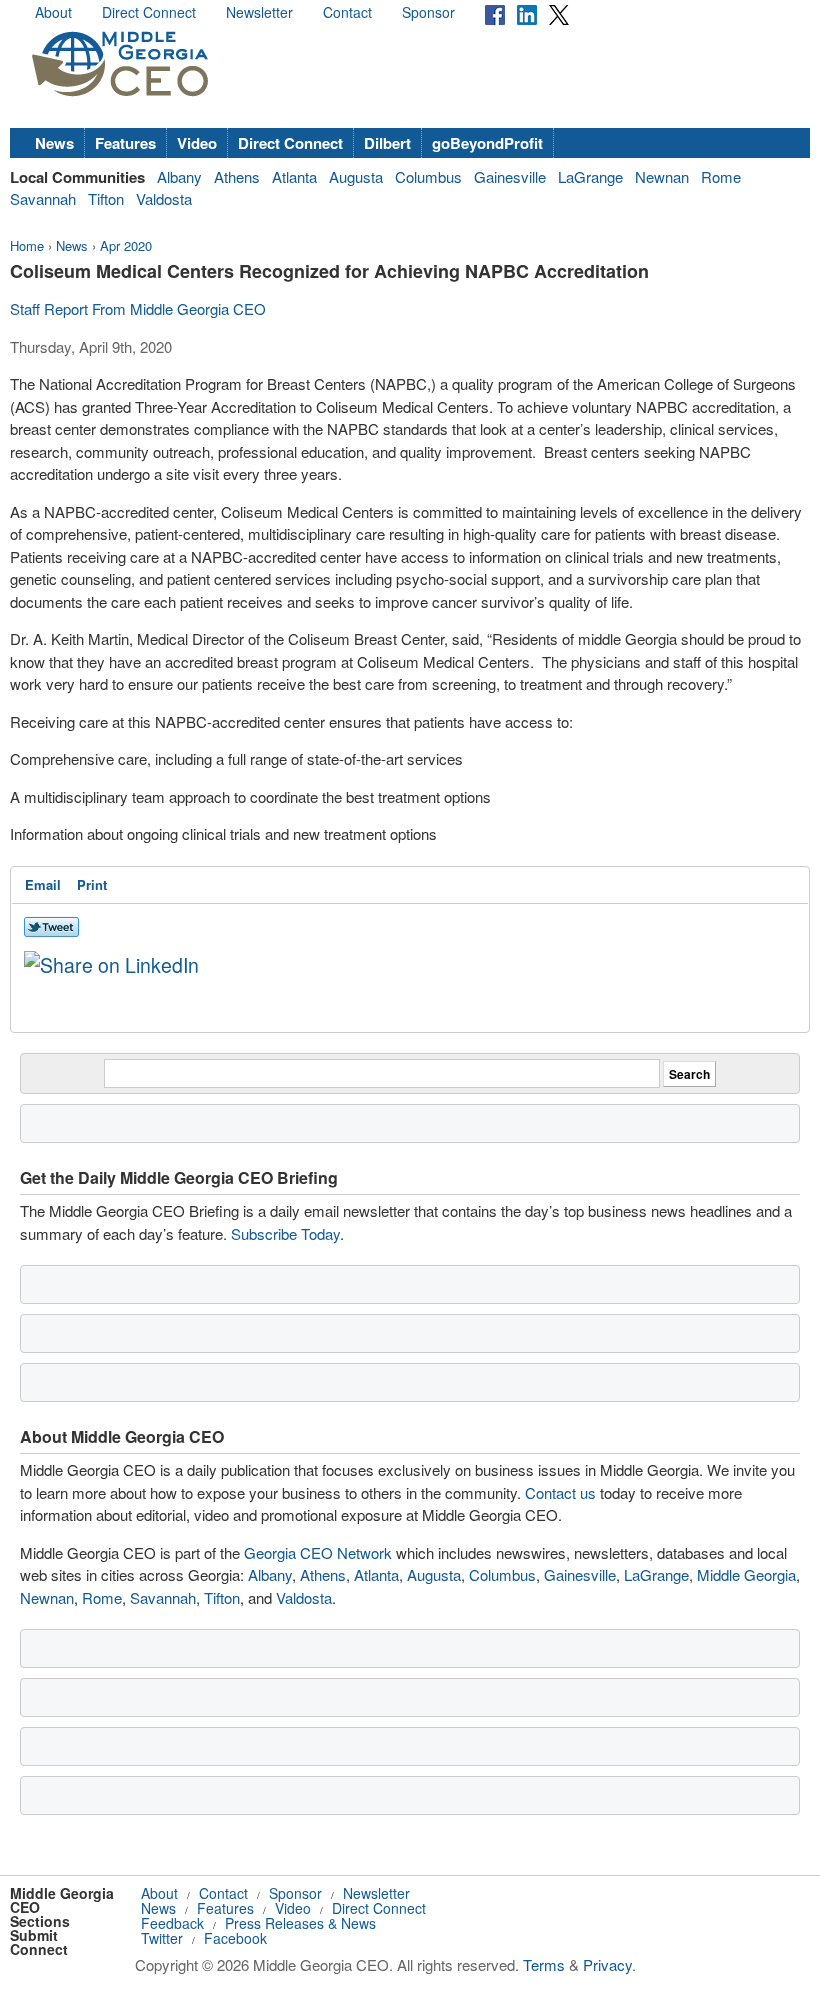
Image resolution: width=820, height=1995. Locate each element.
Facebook (235, 1938)
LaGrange (590, 176)
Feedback (172, 1923)
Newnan (662, 176)
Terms (544, 1964)
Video (197, 143)
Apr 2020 (126, 245)
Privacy (607, 1964)
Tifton (106, 198)
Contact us (560, 1492)
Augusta (356, 176)
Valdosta (164, 198)
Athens (237, 176)
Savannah (43, 198)
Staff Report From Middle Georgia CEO (138, 308)
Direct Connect (149, 12)
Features (125, 143)
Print (92, 884)
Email (43, 884)
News (54, 143)
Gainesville (510, 176)
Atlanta (294, 176)
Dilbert (387, 143)
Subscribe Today (285, 1233)
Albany (179, 176)
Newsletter (259, 12)
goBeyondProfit (487, 143)
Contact (347, 12)
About (53, 12)
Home (27, 245)
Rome (721, 176)
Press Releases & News (300, 1923)
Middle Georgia (746, 1574)
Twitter (162, 1938)
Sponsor (428, 12)
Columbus (428, 176)
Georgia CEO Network (318, 1552)
